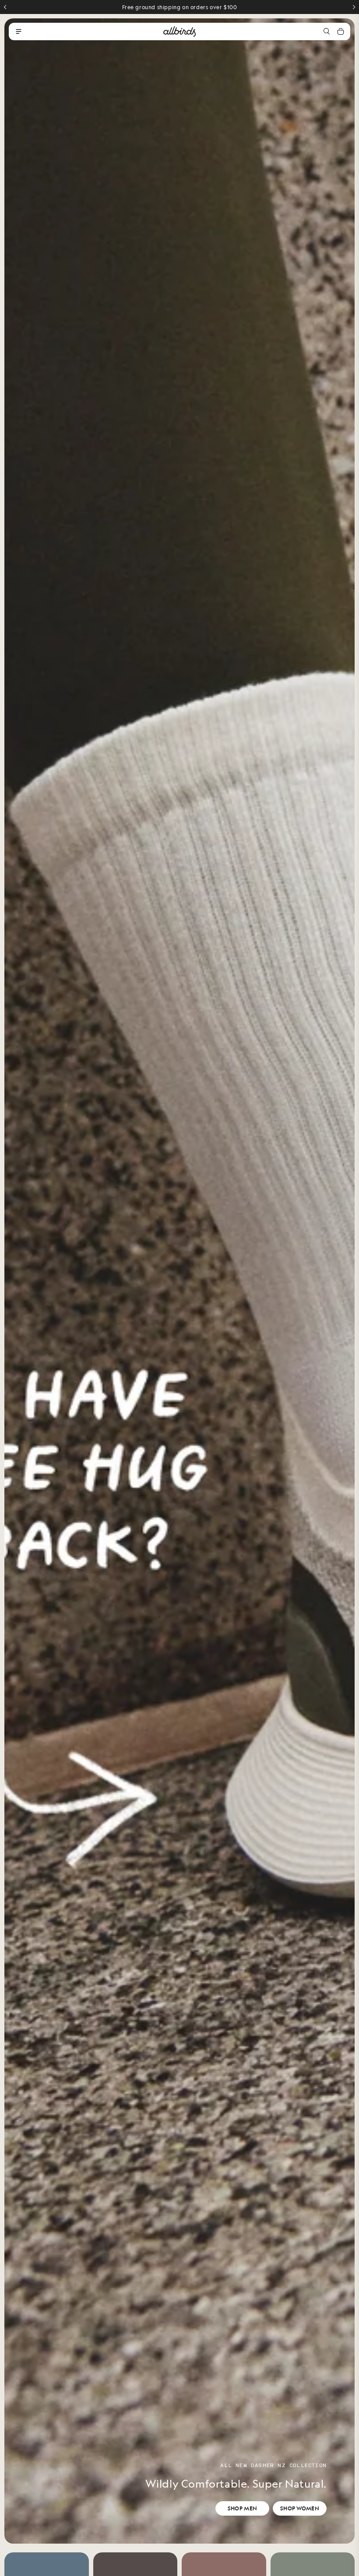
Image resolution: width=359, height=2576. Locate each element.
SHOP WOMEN (300, 2508)
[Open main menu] (18, 31)
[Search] (327, 31)
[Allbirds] (179, 31)
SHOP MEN (242, 2508)
